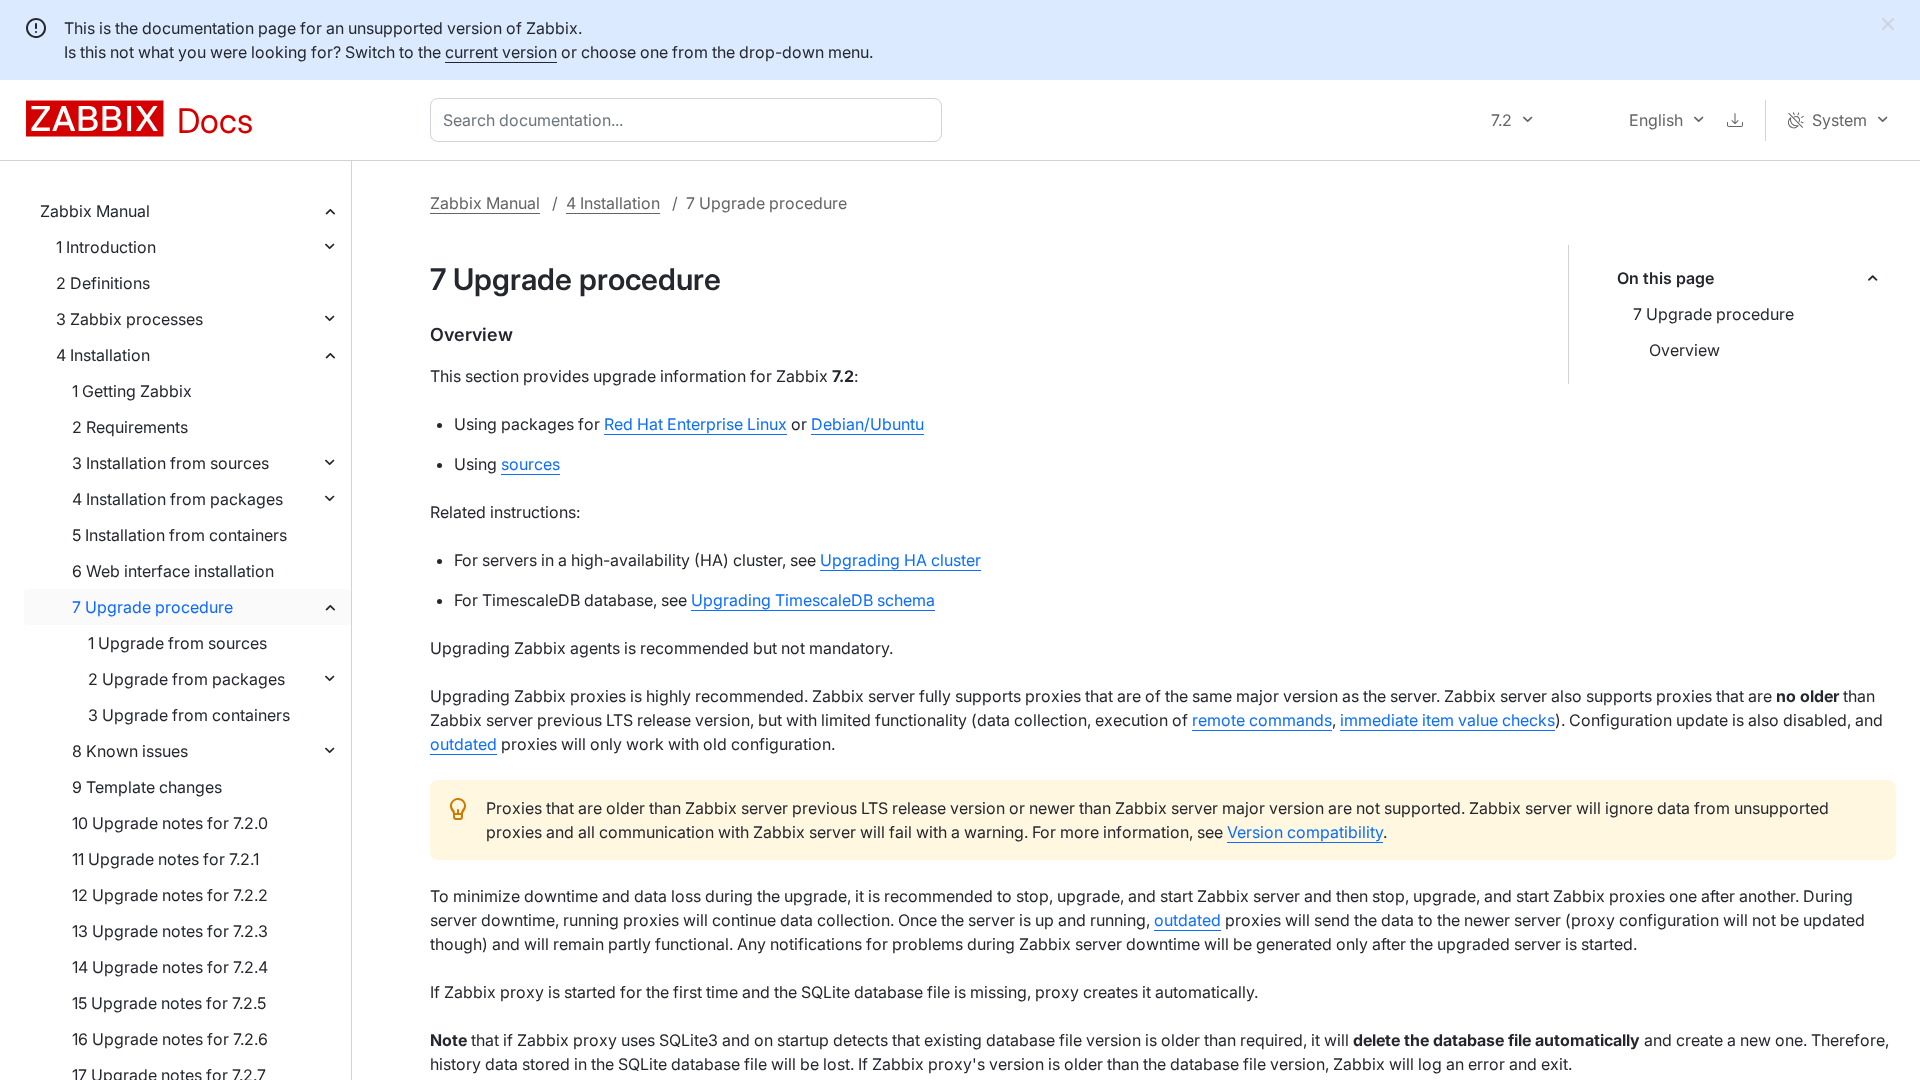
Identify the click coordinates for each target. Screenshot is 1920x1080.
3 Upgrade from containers (189, 715)
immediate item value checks (1447, 720)
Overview (1684, 350)
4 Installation (103, 355)
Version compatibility (1305, 832)
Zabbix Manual (95, 211)
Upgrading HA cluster (900, 560)
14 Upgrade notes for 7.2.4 (170, 967)
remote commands (1262, 720)
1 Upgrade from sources (177, 643)
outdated (463, 744)
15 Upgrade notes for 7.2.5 (169, 1003)
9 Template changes (147, 787)
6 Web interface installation (173, 571)
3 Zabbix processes (129, 319)
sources (530, 464)
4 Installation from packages (177, 499)
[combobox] (690, 120)
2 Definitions (103, 283)
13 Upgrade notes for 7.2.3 (170, 931)
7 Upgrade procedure (152, 607)
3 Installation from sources (170, 463)
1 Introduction (106, 247)
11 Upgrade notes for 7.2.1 (165, 859)
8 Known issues (130, 751)
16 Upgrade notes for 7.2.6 (170, 1039)
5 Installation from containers (179, 535)
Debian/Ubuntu (867, 424)
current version (501, 52)
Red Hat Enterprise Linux (695, 424)
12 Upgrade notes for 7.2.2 (170, 895)
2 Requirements (130, 427)
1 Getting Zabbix (132, 391)
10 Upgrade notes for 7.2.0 (170, 823)
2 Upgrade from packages (186, 679)
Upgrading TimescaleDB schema (813, 600)
